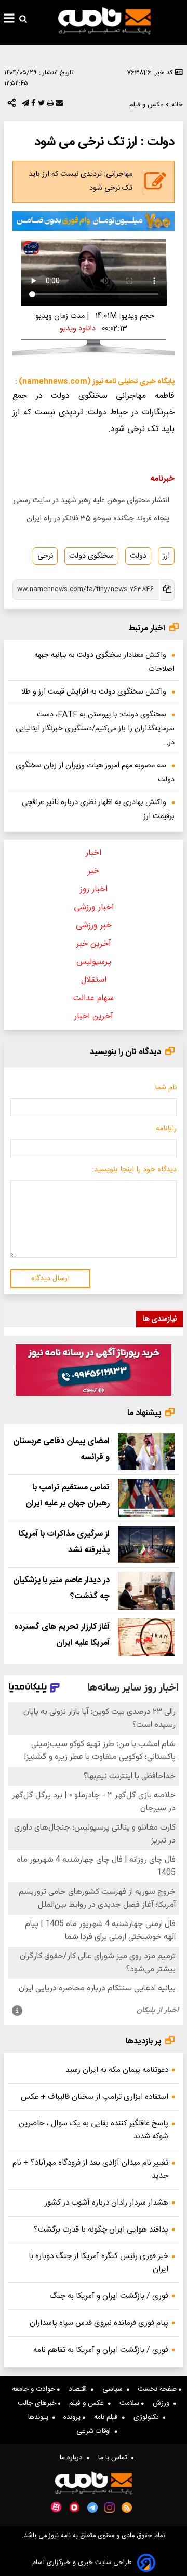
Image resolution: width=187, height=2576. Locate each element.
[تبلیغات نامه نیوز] (94, 221)
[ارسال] (58, 105)
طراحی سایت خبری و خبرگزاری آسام (82, 2563)
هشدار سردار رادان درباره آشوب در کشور (106, 2203)
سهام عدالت (94, 998)
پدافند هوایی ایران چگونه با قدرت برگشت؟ (101, 2230)
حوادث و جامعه (35, 2389)
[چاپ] (49, 105)
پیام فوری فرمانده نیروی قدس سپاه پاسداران (99, 2323)
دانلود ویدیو (78, 329)
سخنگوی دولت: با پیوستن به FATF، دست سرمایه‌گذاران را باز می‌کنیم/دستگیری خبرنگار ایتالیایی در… (95, 729)
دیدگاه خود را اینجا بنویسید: (134, 1170)
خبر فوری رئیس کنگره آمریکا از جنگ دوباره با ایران (98, 2263)
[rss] (127, 2508)
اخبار (94, 853)
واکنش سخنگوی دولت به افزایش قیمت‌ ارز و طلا (94, 692)
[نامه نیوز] (104, 21)
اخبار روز (94, 889)
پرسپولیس (94, 962)
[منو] (9, 20)
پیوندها (40, 2417)
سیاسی (115, 2389)
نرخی (45, 556)
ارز (166, 556)
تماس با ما (115, 2458)
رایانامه (166, 1129)
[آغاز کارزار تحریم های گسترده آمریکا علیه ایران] (146, 1637)
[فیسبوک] (32, 105)
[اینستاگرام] (110, 2508)
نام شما (166, 1088)
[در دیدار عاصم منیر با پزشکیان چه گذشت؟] (146, 1591)
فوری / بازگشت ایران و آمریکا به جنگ (109, 2296)
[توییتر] (40, 105)
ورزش (163, 2403)
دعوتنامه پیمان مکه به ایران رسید (117, 2070)
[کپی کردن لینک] (166, 590)
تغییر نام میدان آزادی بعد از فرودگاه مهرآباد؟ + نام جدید (90, 2169)
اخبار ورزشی (94, 908)
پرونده (73, 2417)
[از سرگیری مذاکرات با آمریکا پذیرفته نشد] (146, 1545)
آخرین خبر (94, 944)
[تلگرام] (24, 105)
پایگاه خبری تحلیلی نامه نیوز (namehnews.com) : (95, 382)
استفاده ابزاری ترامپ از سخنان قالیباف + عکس (95, 2097)
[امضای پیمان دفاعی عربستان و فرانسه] (146, 1452)
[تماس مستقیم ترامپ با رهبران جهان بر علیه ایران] (146, 1498)
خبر (94, 871)
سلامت (130, 2403)
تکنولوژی (148, 2417)
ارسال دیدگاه (50, 1279)
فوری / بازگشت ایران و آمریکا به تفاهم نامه (101, 2350)
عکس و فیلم (89, 2403)
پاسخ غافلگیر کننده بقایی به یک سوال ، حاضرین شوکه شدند (94, 2130)
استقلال (94, 980)
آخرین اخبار (94, 1016)
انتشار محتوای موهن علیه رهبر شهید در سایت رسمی (91, 501)
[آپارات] (56, 2507)
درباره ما (73, 2458)
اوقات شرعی (96, 2431)
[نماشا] (74, 2506)
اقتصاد (80, 2389)
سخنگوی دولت (91, 556)
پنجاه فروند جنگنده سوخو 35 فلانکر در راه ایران (98, 519)
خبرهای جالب (38, 2403)
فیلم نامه (108, 2417)
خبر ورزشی (94, 926)
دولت (138, 556)
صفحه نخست (158, 2389)
